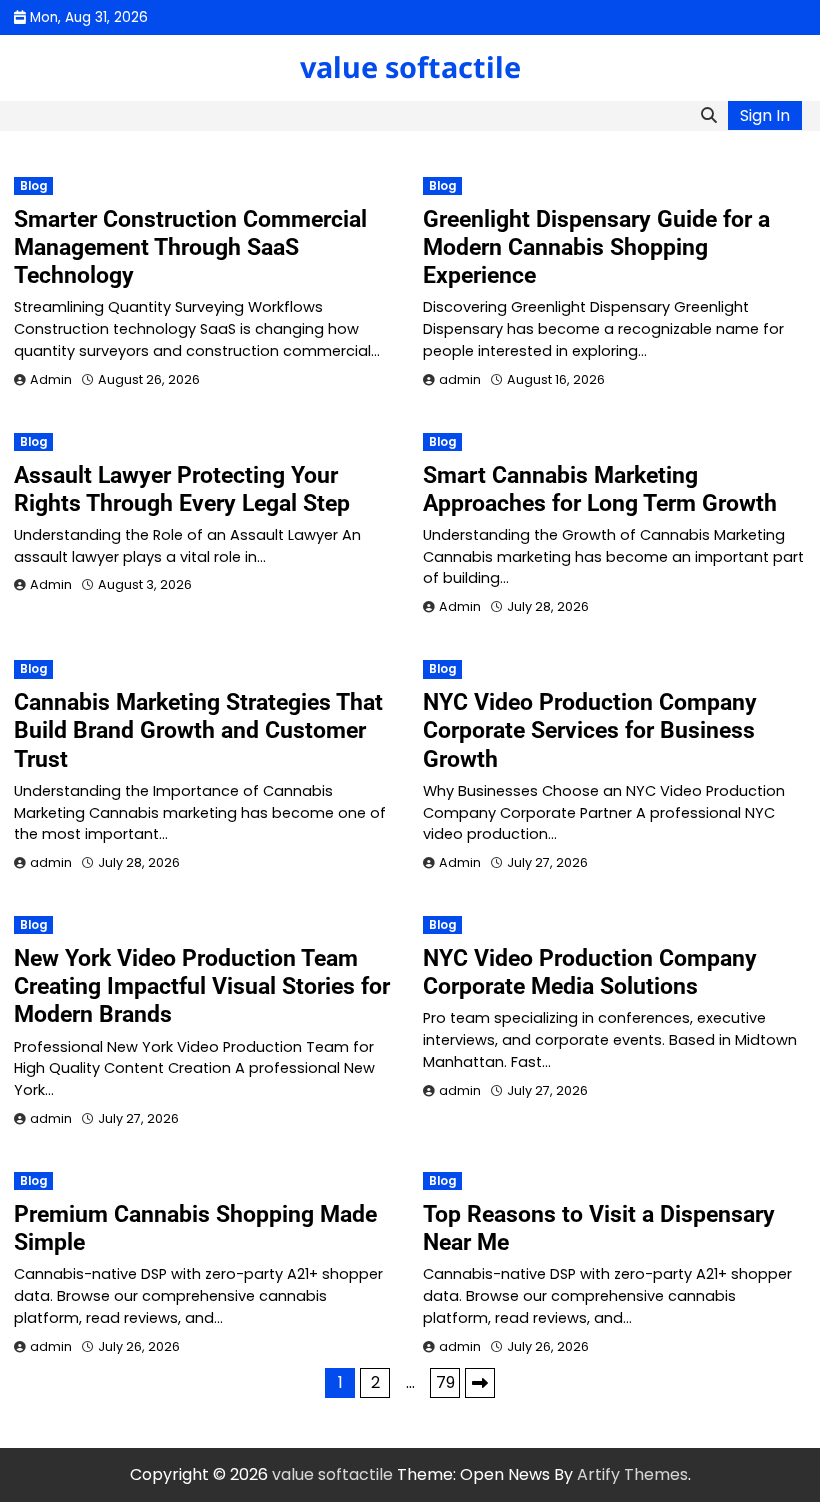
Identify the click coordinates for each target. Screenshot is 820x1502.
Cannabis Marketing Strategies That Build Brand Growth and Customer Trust (198, 730)
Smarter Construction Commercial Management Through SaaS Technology (190, 247)
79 (445, 1382)
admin (460, 379)
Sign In (765, 115)
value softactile (410, 66)
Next (480, 1383)
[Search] (709, 116)
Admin (51, 379)
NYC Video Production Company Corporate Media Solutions (590, 972)
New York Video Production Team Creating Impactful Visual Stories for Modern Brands (202, 986)
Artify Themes (632, 1474)
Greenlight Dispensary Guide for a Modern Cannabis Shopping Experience (596, 247)
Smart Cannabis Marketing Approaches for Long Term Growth (600, 489)
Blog (33, 186)
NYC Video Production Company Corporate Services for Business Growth (590, 730)
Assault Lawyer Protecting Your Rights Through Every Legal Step (182, 489)
